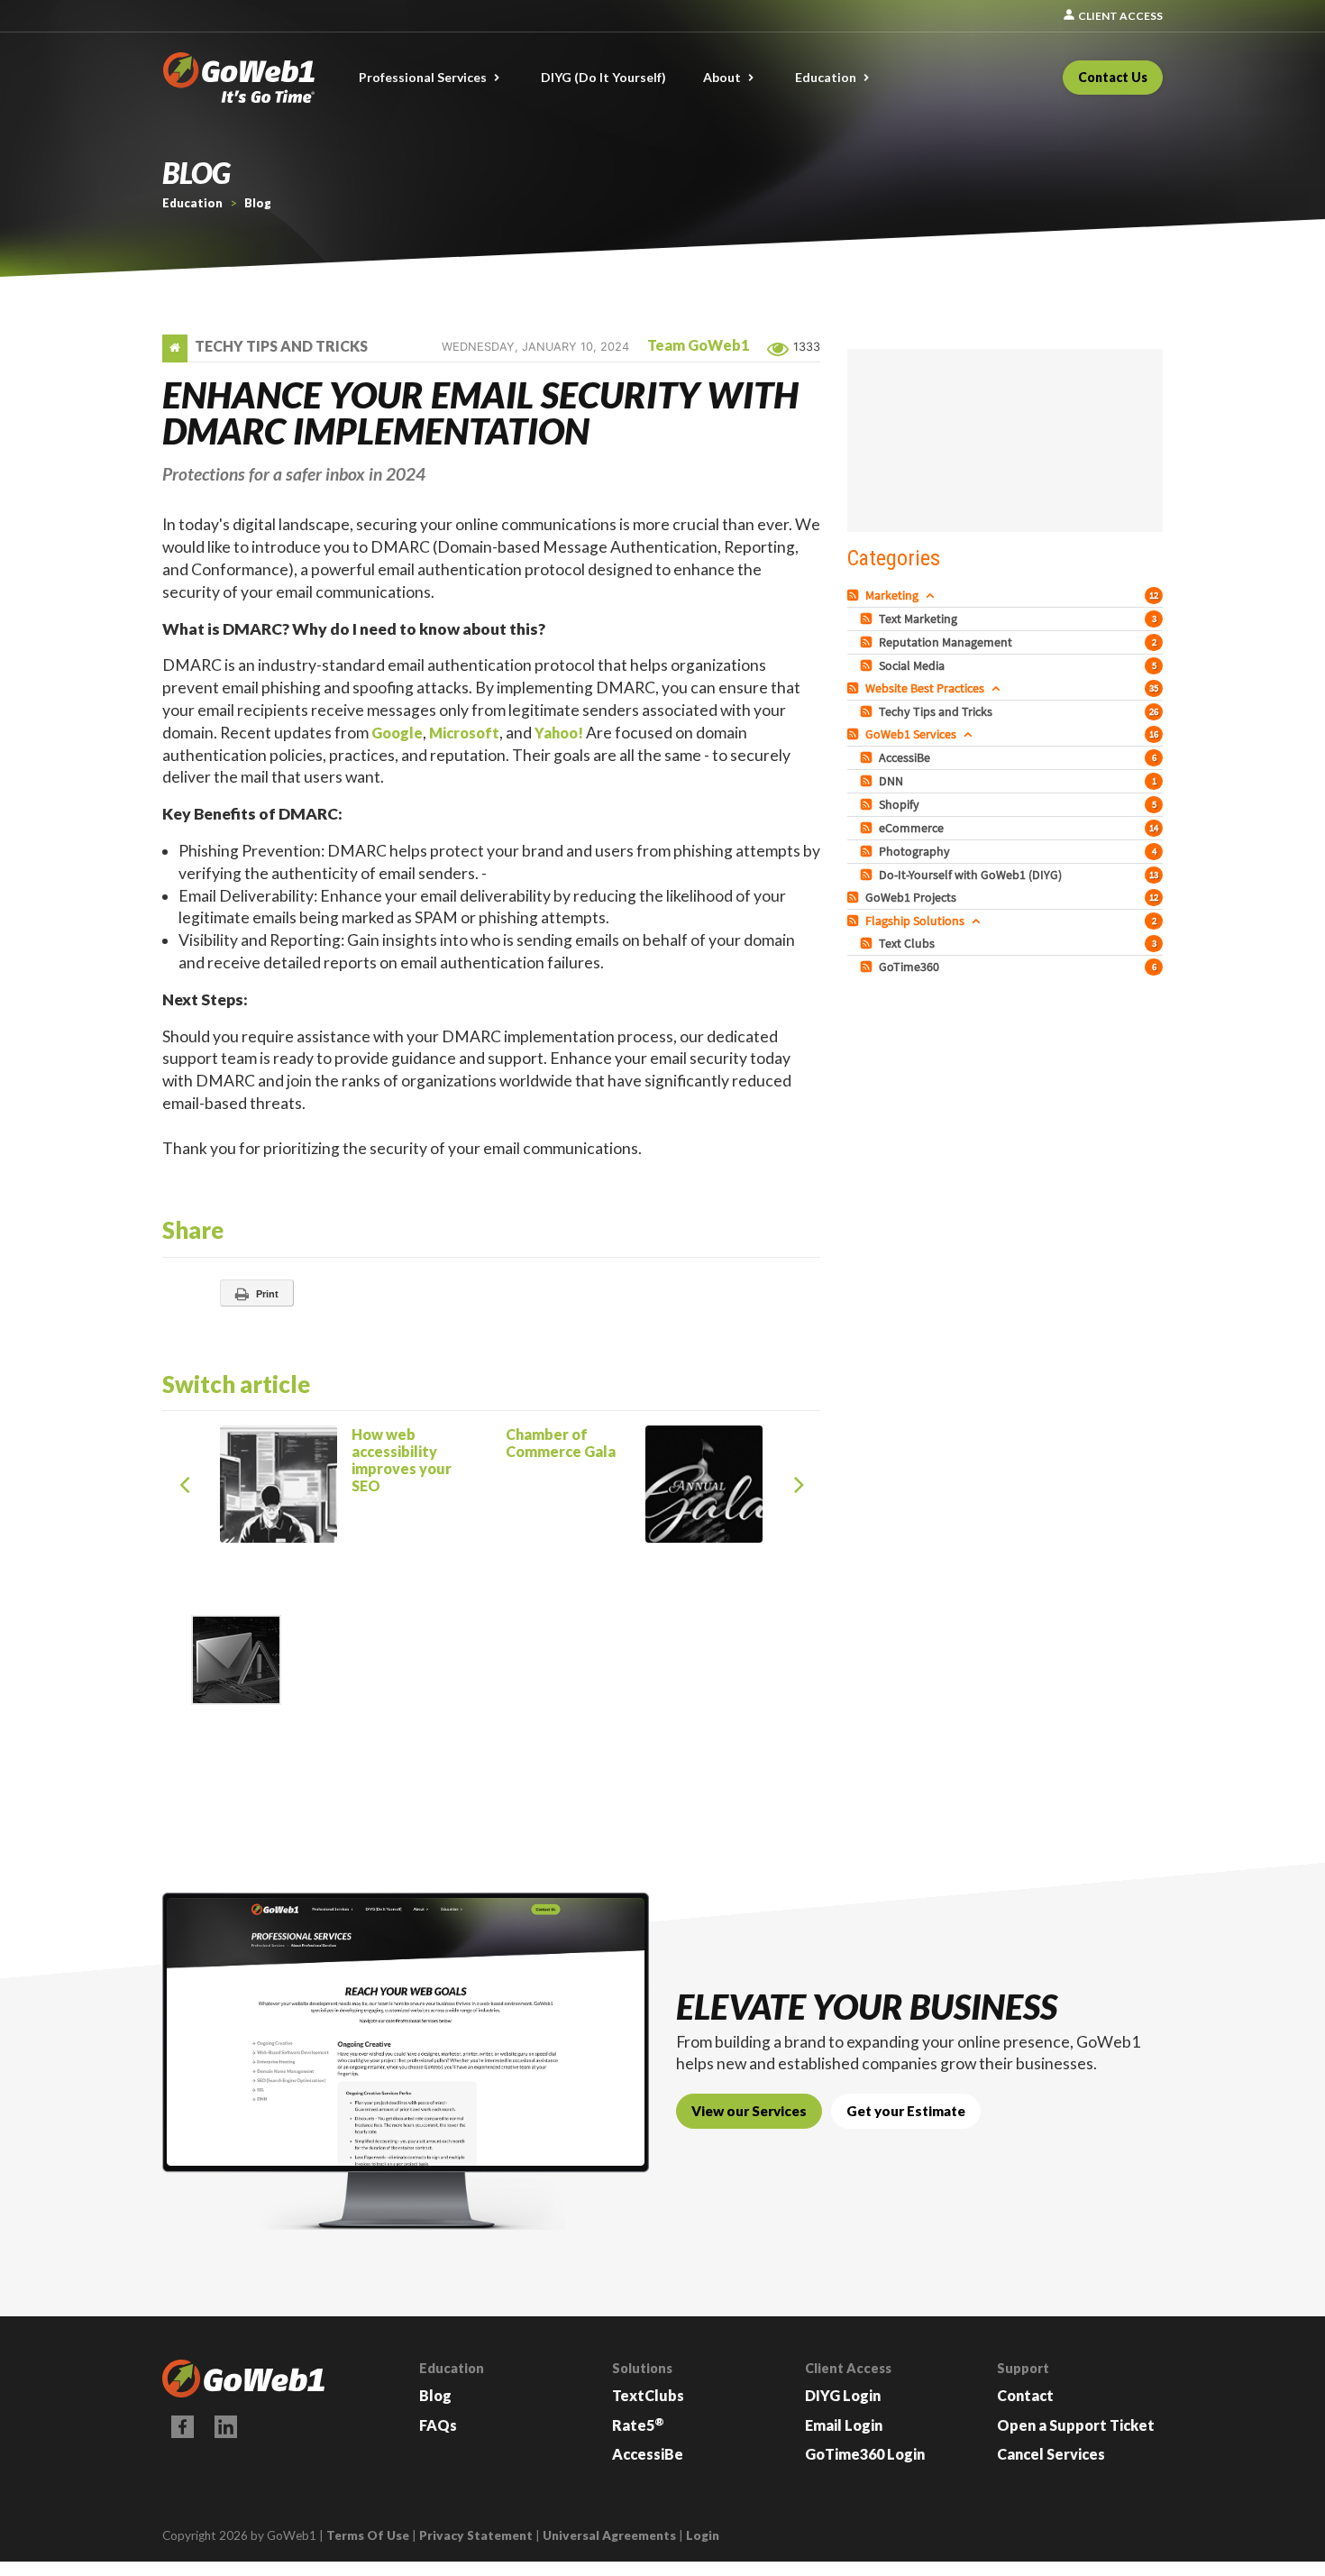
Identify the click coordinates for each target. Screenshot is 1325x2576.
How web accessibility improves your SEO (329, 1453)
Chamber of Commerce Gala (663, 1435)
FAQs (438, 2425)
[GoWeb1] (239, 75)
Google (397, 733)
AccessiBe (648, 2454)
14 (1154, 828)
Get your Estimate (906, 2111)
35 (1154, 688)
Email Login (844, 2425)
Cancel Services (1051, 2454)
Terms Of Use (368, 2535)
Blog (435, 2395)
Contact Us (1113, 77)
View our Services (749, 2111)
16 (1154, 734)
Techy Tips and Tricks (281, 346)
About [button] (722, 77)
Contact (1025, 2395)
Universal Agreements (609, 2535)
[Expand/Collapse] (930, 595)
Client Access (1112, 16)
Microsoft (464, 733)
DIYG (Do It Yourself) (603, 77)
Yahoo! (559, 733)
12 (1154, 595)
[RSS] (855, 595)
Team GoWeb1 (698, 345)
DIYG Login (843, 2395)
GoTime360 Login (865, 2454)
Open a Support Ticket (1076, 2425)
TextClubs (648, 2395)
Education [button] (826, 77)
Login (703, 2535)
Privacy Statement (476, 2535)
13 (1154, 875)
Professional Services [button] (423, 77)
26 (1154, 711)
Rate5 (638, 2425)
